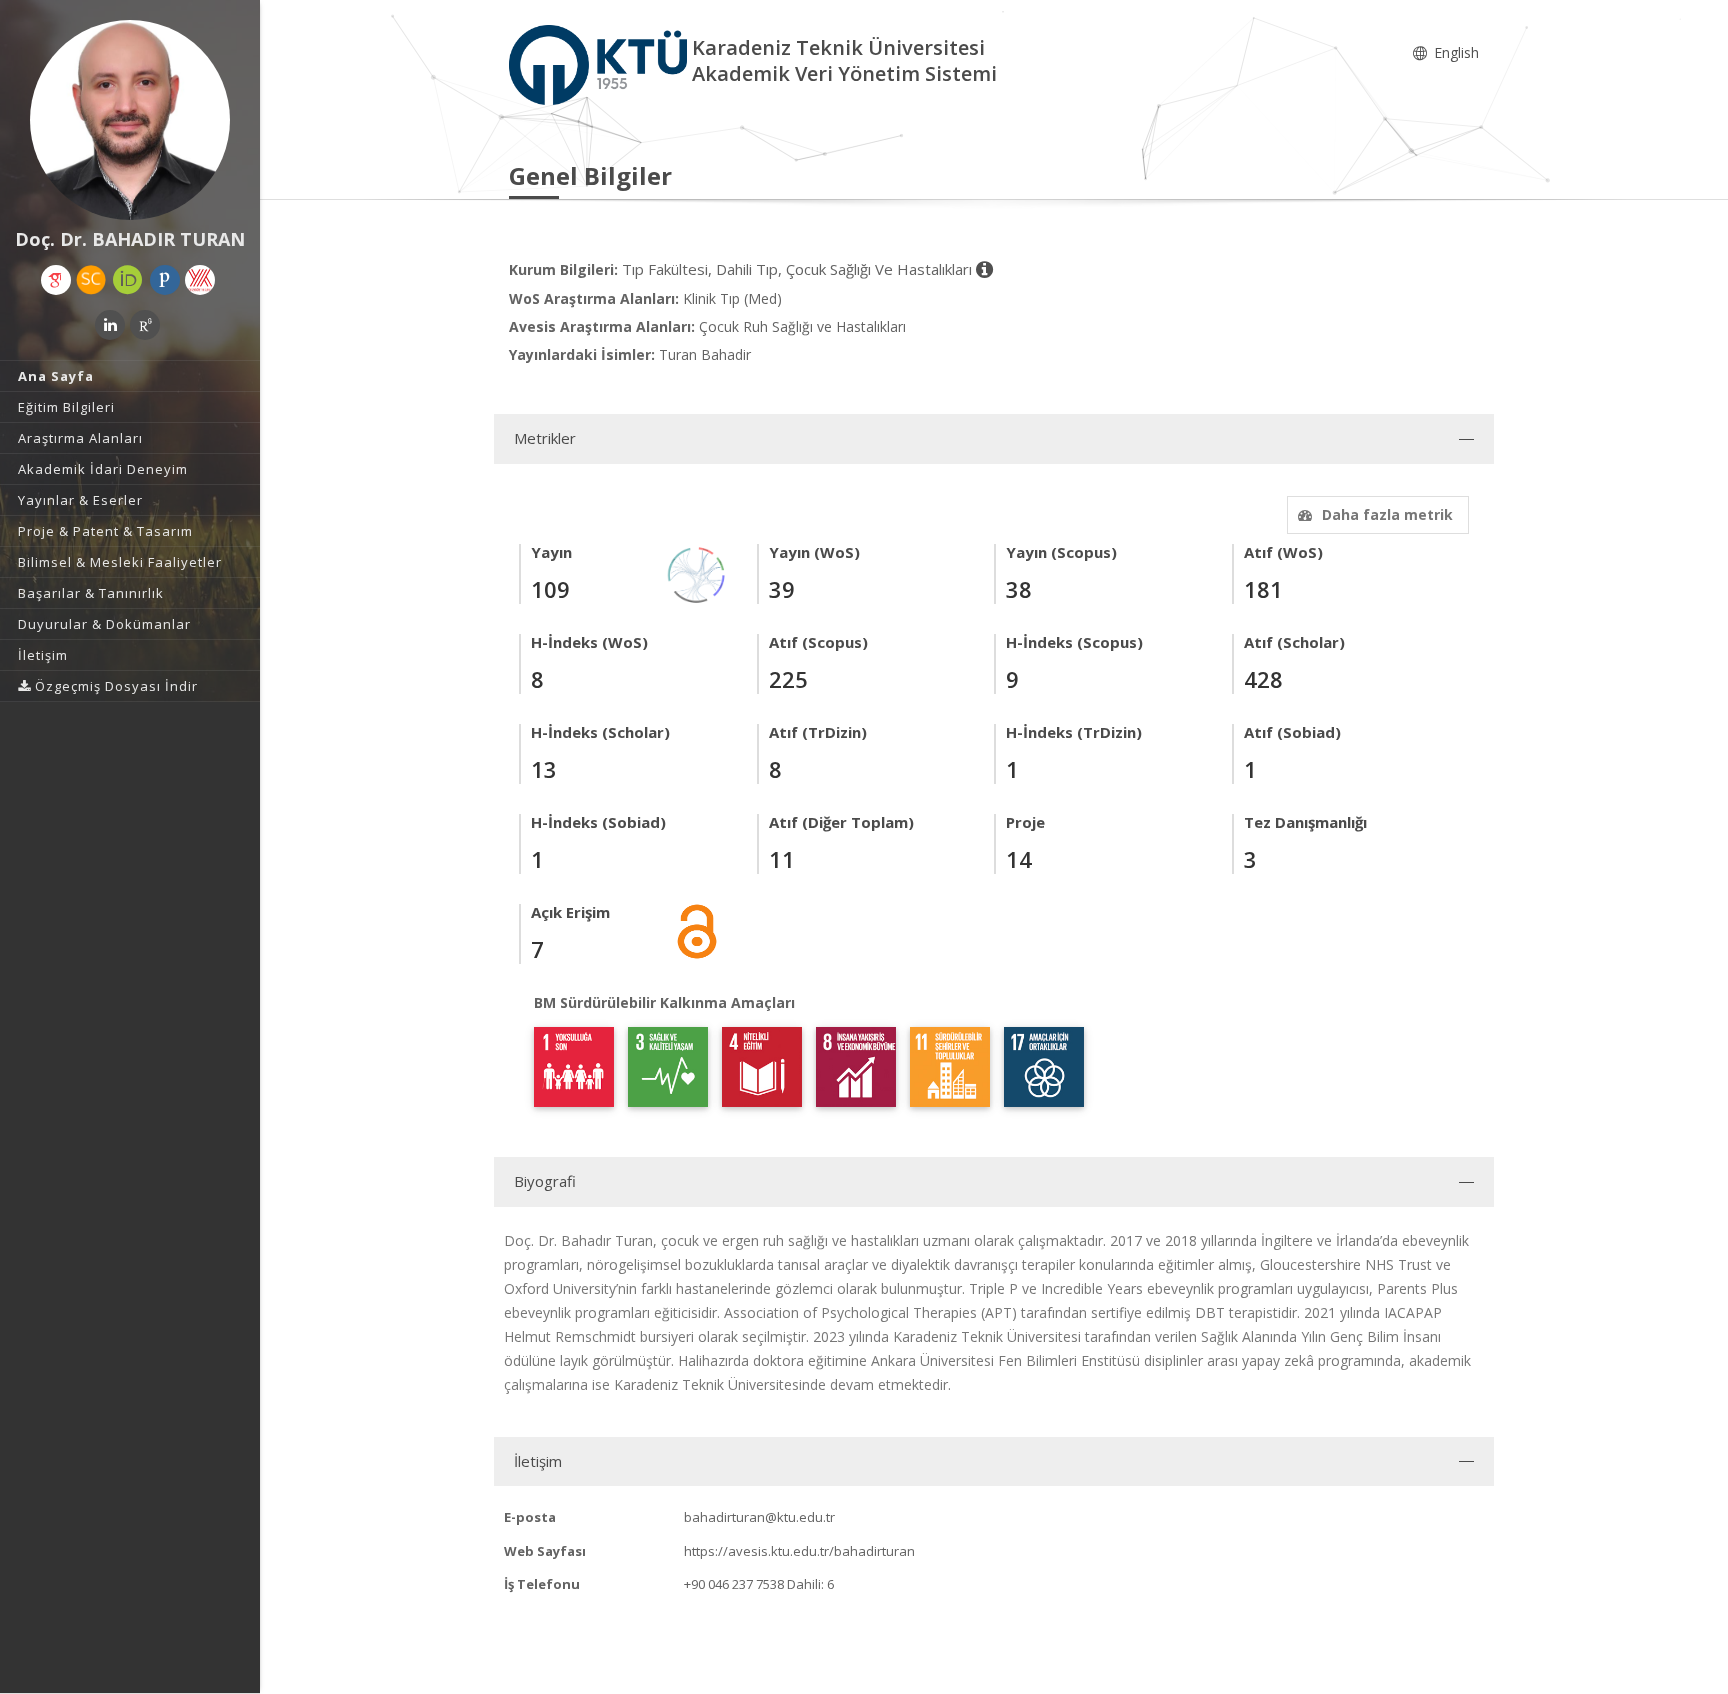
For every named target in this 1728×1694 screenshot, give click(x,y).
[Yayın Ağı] (697, 573)
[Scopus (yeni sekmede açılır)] (91, 280)
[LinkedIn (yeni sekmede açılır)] (110, 325)
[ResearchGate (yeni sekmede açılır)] (145, 325)
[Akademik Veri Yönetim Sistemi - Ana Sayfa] (600, 63)
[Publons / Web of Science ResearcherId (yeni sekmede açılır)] (165, 280)
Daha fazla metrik (1387, 514)
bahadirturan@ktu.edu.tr (759, 1517)
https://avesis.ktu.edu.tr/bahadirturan (799, 1551)
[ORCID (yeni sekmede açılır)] (128, 280)
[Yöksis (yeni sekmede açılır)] (200, 280)
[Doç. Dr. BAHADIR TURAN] (130, 120)
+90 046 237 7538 (734, 1584)
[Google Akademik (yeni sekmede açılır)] (56, 280)
